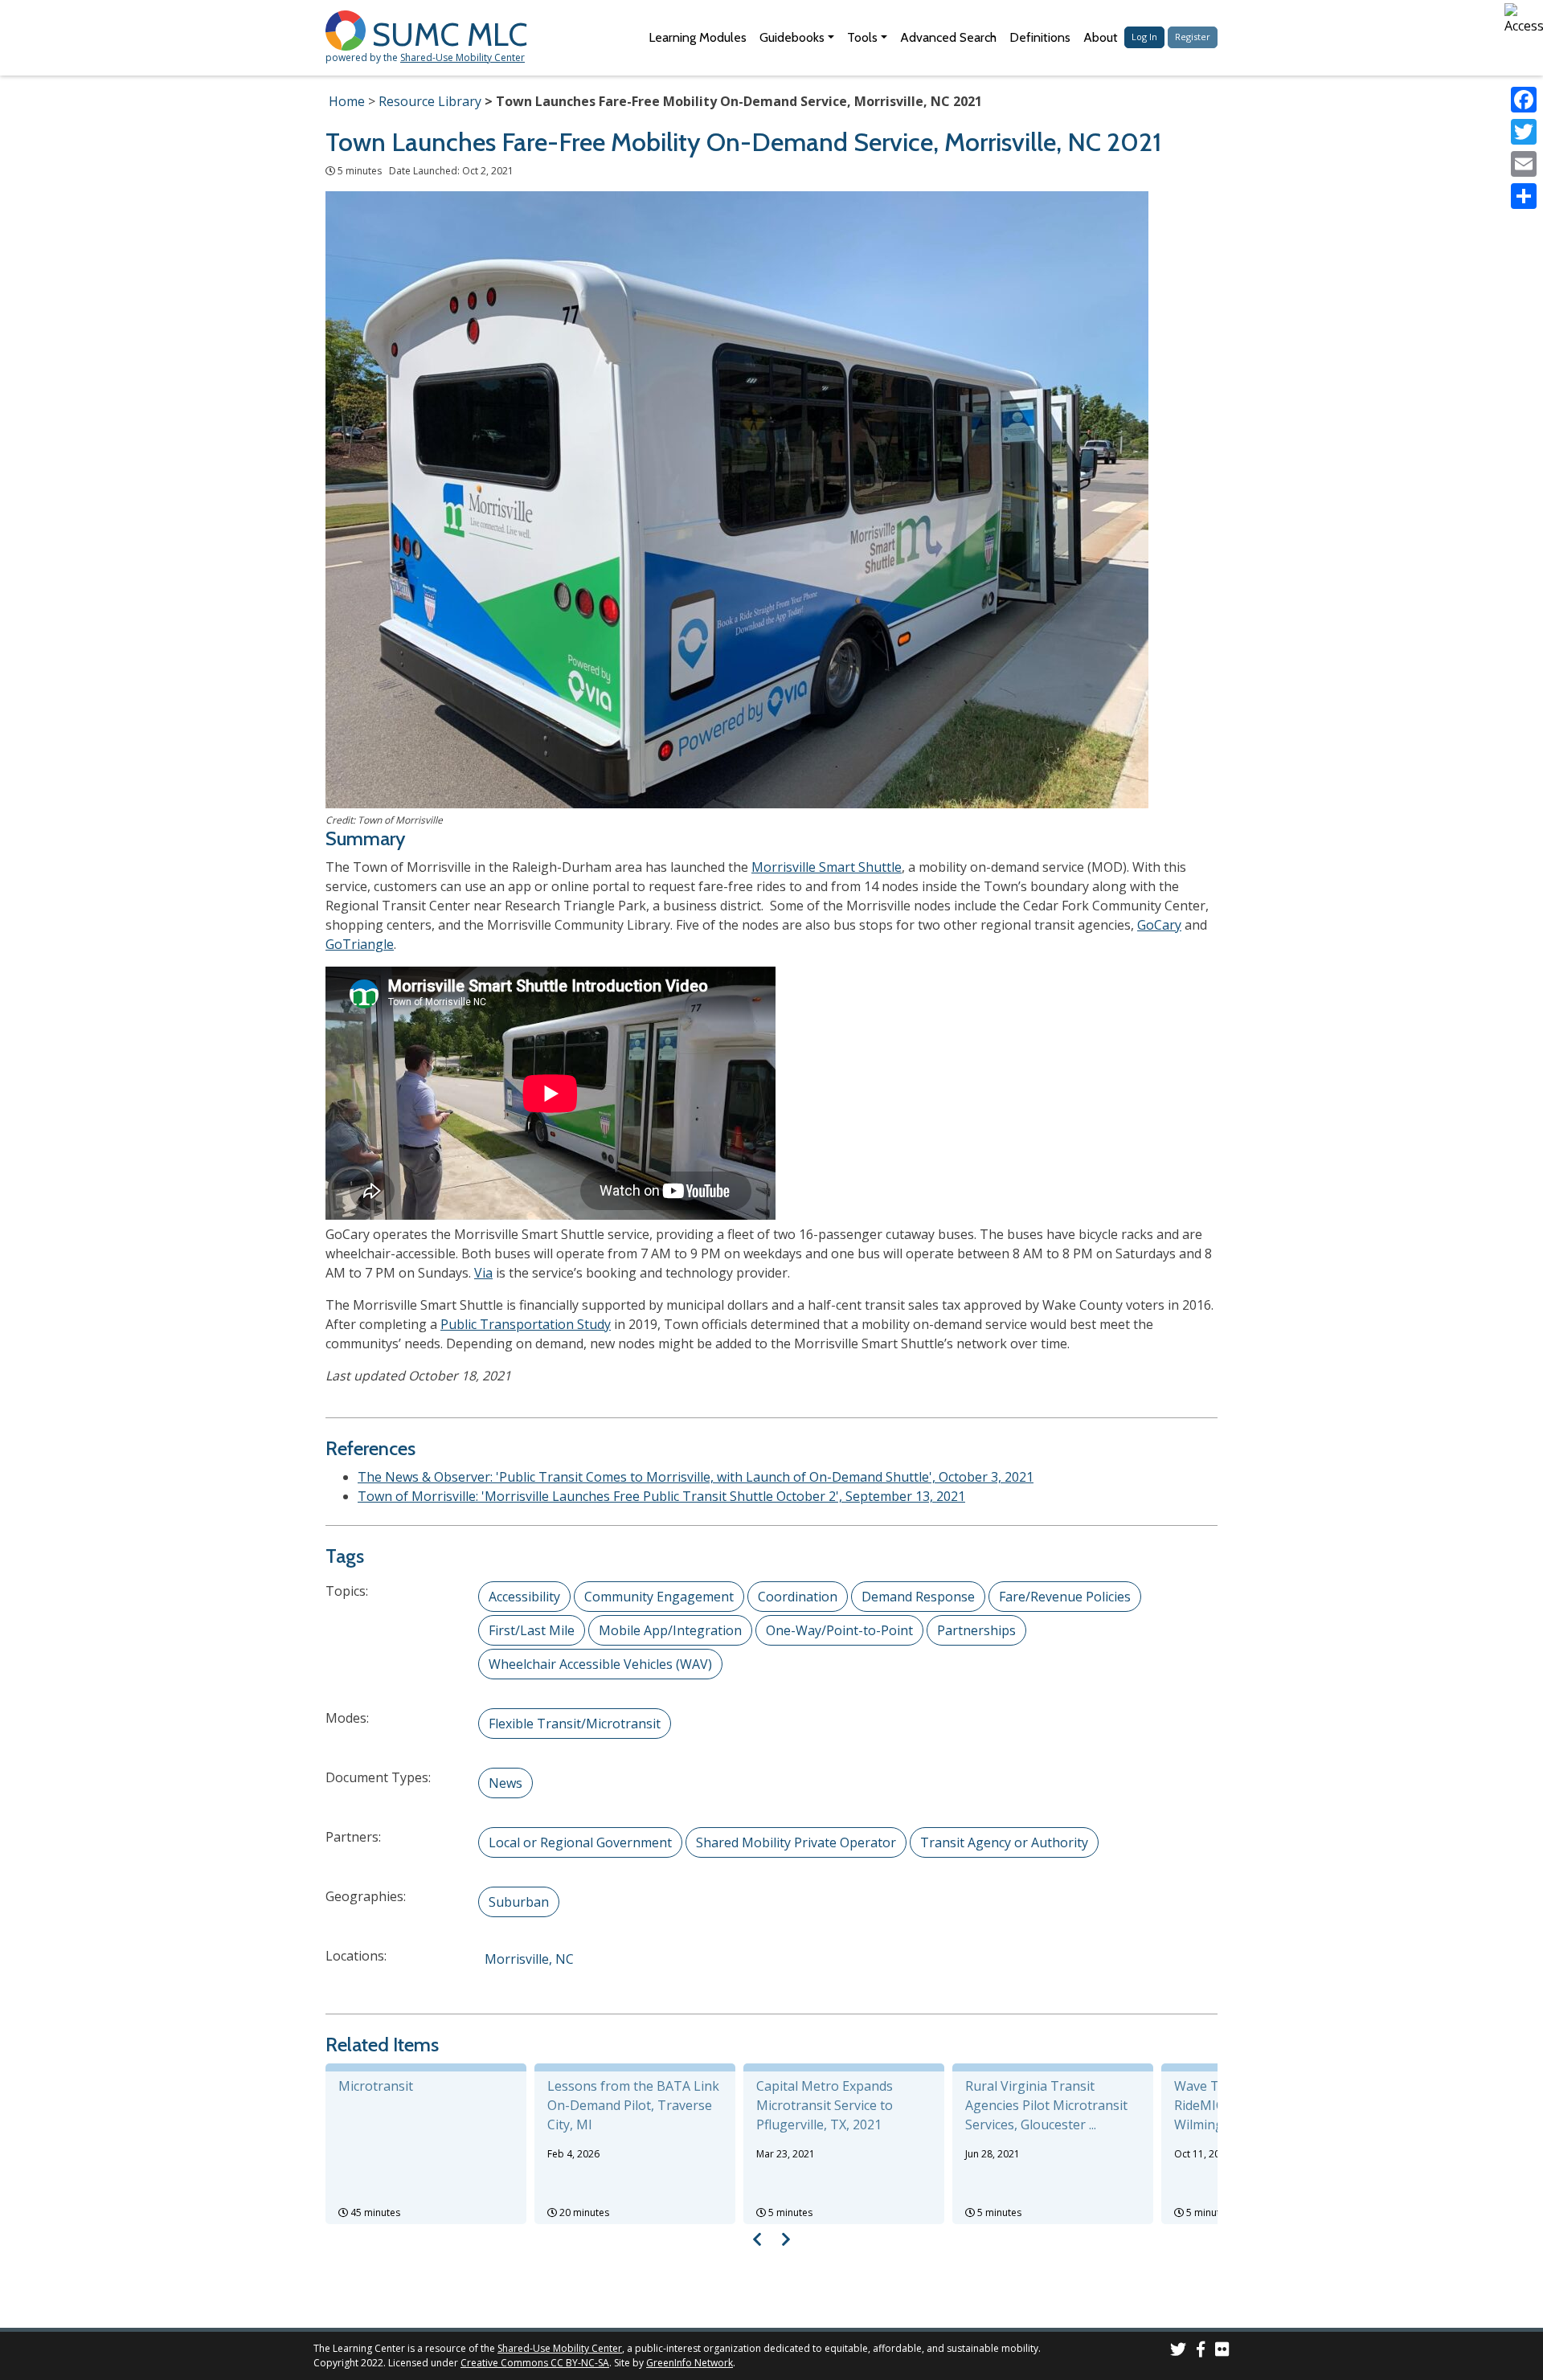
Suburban (519, 1902)
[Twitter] (1524, 132)
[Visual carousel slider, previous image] (757, 2239)
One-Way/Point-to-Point (839, 1630)
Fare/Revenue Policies (1065, 1597)
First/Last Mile (532, 1630)
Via (483, 1273)
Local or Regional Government (580, 1842)
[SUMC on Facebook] (1201, 2351)
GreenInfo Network (690, 2363)
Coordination (798, 1597)
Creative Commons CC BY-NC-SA (535, 2363)
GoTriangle (360, 944)
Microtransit (376, 2086)
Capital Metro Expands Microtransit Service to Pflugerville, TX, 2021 (825, 2105)
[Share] (1524, 196)
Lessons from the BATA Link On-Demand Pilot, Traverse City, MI (633, 2105)
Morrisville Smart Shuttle (827, 867)
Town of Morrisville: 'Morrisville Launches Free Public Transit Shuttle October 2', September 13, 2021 (661, 1496)
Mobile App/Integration (670, 1630)
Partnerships (976, 1630)
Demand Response (918, 1597)
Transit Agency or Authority (1004, 1842)
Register (1193, 37)
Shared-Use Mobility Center (462, 57)
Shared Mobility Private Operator (796, 1842)
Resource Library (430, 101)
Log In (1144, 37)
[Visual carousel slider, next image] (786, 2239)
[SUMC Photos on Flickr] (1222, 2351)
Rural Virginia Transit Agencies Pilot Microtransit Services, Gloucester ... (1046, 2105)
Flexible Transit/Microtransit (575, 1724)
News (505, 1783)
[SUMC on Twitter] (1178, 2351)
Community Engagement (659, 1597)
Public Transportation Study (526, 1324)
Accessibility (524, 1597)
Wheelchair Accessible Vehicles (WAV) (600, 1664)
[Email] (1524, 164)
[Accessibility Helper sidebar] (1524, 19)
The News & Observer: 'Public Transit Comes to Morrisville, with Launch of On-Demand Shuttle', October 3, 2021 (696, 1477)
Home (347, 101)
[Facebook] (1524, 100)
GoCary (1159, 925)
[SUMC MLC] (349, 29)
